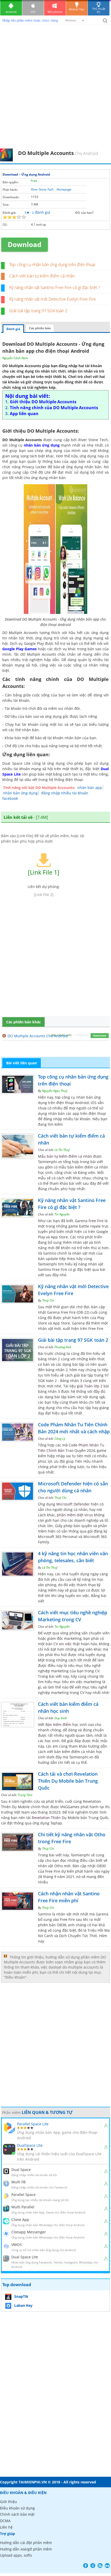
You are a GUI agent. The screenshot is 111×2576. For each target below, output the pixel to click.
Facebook (86, 2566)
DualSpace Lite (30, 2145)
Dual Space (21, 2170)
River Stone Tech (42, 189)
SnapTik (21, 2296)
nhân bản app (90, 788)
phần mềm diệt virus (75, 1515)
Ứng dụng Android (36, 174)
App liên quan (24, 414)
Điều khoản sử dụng (17, 2508)
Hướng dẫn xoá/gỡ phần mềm (26, 2549)
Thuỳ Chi (48, 1300)
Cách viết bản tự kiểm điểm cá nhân (42, 276)
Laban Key (23, 2305)
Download (10, 174)
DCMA (5, 2521)
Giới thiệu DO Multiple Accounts (43, 402)
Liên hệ (6, 2527)
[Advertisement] (55, 90)
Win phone (55, 12)
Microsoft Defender (73, 1504)
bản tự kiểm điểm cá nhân (69, 1156)
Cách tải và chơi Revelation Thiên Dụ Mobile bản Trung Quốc (68, 1781)
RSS (100, 2566)
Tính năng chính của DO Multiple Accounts (54, 408)
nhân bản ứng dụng (20, 793)
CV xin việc (63, 1644)
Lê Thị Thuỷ (62, 1150)
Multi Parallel (23, 2207)
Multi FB (18, 2182)
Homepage (64, 189)
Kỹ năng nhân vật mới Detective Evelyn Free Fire (53, 299)
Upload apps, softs (16, 2555)
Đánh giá (13, 329)
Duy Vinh (61, 1718)
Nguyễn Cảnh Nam (15, 358)
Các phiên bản (40, 328)
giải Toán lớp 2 (90, 1386)
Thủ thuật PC (99, 10)
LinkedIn (107, 2566)
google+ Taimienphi (93, 2566)
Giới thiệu (9, 2502)
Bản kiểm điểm (58, 1725)
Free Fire (96, 1221)
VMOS (17, 2245)
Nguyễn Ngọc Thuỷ (55, 1091)
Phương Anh (63, 1347)
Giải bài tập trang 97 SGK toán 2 (38, 311)
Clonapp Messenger (29, 2232)
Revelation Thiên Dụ (49, 1818)
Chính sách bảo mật (17, 2514)
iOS (33, 12)
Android (11, 12)
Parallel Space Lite (33, 2124)
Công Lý (60, 1439)
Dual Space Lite (25, 2257)
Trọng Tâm (25, 1795)
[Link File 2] (44, 895)
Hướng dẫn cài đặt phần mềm (26, 2543)
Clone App (20, 2220)
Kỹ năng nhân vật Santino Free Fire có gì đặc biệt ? (55, 287)
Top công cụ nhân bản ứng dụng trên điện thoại (52, 265)
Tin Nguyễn (62, 1214)
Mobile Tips (77, 9)
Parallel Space (23, 2195)
